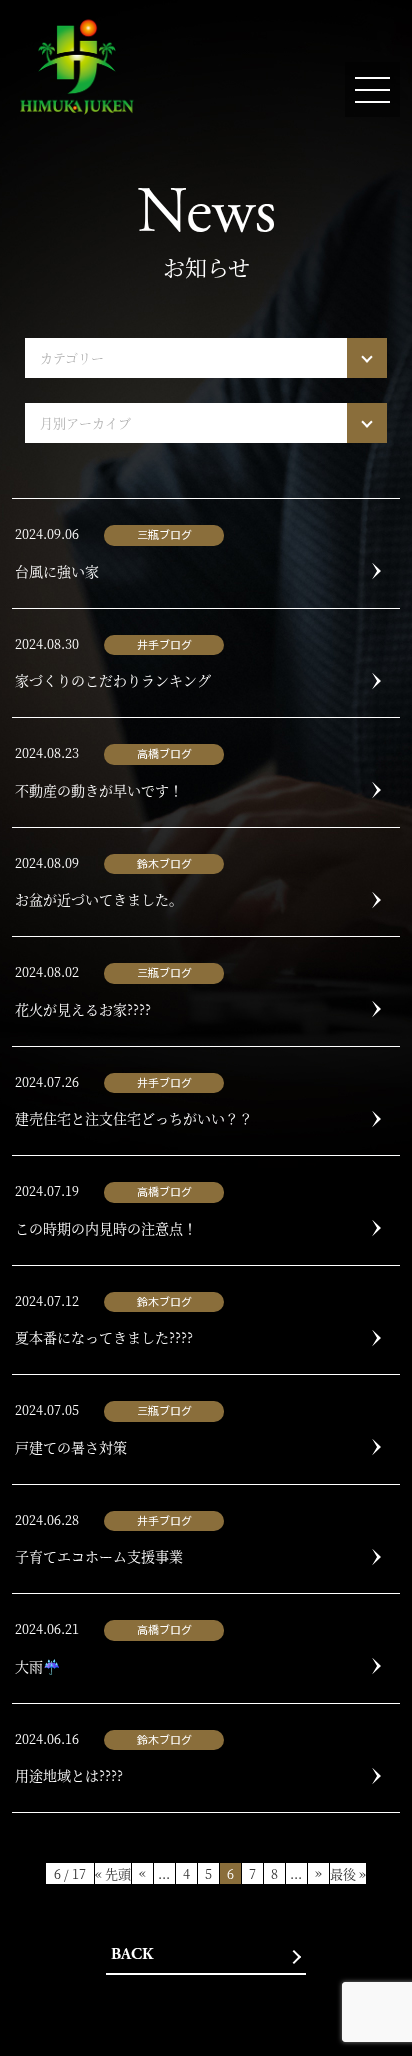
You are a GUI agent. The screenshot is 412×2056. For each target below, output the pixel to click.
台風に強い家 (57, 571)
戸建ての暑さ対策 (71, 1447)
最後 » (348, 1873)
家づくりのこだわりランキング (113, 680)
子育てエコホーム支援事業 (99, 1556)
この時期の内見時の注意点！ (106, 1228)
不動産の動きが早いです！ (99, 790)
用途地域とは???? (69, 1775)
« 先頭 (113, 1873)
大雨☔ (37, 1666)
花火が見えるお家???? (83, 1009)
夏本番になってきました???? (104, 1337)
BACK (132, 1954)
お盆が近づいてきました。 (99, 899)
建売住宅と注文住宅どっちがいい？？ (134, 1118)
